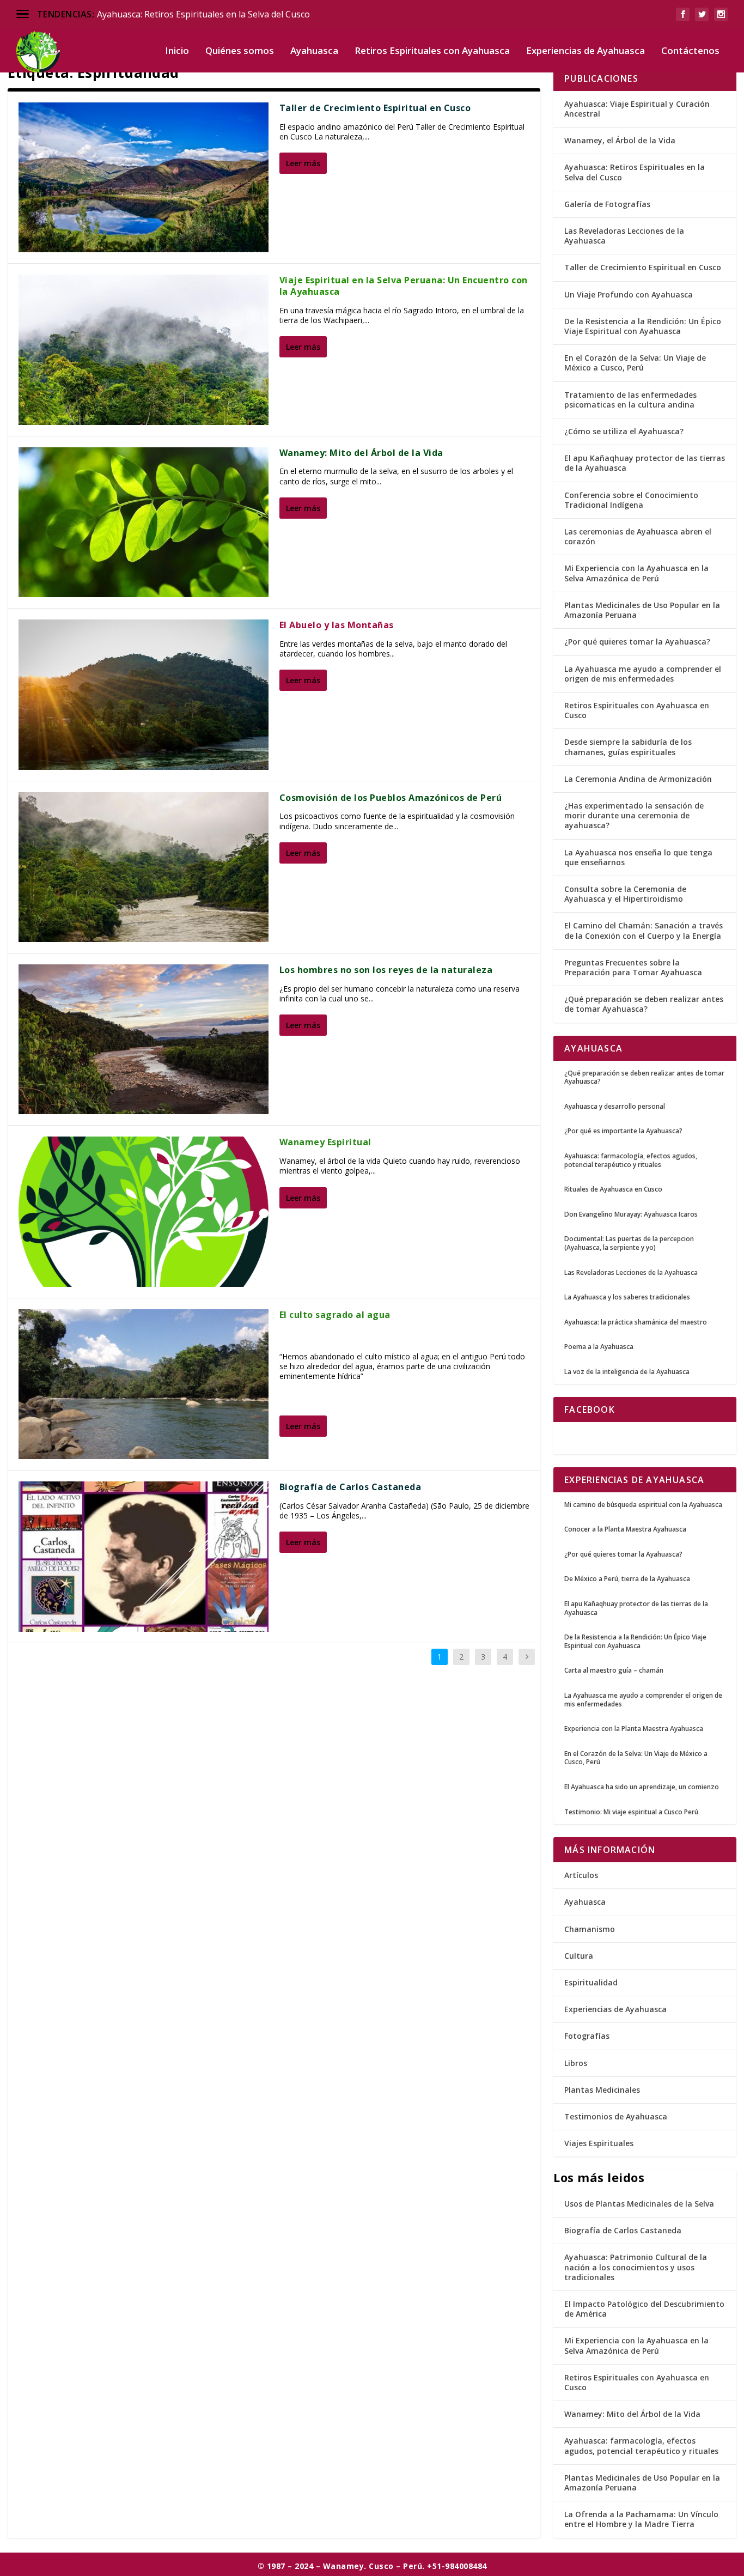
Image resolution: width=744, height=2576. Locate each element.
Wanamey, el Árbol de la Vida (620, 140)
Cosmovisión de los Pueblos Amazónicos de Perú (391, 798)
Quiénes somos (240, 51)
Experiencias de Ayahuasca (586, 51)
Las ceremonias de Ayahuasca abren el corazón (638, 536)
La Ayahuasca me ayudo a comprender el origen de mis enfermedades (643, 674)
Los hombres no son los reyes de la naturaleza (386, 970)
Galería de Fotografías (607, 204)
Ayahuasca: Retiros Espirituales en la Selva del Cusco (203, 14)
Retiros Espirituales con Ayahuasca (432, 51)
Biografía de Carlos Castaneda (350, 1487)
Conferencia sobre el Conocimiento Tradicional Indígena (631, 500)
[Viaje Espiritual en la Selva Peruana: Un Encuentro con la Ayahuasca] (144, 350)
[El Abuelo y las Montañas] (144, 694)
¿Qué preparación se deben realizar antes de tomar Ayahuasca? (644, 1004)
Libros (576, 2063)
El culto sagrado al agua (335, 1315)
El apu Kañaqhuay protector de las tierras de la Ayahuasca (645, 463)
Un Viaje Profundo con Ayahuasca (629, 294)
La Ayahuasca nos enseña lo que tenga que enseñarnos (638, 857)
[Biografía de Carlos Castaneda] (144, 1556)
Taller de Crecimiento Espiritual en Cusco (375, 108)
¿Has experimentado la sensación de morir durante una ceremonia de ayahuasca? (634, 815)
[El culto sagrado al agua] (144, 1384)
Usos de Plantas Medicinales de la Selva (639, 2204)
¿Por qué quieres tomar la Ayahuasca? (637, 642)
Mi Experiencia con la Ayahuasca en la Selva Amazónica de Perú (636, 573)
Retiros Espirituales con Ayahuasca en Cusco (637, 710)
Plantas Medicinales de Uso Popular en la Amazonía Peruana (642, 610)
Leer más (303, 163)
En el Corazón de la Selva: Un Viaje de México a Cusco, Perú (635, 363)
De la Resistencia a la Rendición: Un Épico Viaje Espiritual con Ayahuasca (643, 326)
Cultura (579, 1956)
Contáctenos (690, 51)
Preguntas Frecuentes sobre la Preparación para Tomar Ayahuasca (633, 967)
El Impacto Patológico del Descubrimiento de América (644, 2309)
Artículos (581, 1875)
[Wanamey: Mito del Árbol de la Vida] (144, 522)
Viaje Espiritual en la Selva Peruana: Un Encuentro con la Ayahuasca (404, 286)
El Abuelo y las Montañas (337, 625)
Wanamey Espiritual (325, 1142)
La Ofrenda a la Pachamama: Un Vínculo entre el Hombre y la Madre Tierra (641, 2519)
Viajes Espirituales (599, 2143)
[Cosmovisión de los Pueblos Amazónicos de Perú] (144, 867)
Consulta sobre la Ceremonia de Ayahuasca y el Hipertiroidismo (625, 894)
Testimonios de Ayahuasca (616, 2116)
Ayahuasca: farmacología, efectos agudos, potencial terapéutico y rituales (641, 2446)
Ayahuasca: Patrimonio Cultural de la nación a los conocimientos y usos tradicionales (636, 2267)
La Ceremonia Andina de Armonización (638, 779)
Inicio (177, 51)
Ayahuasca (314, 51)
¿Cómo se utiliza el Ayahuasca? (624, 431)
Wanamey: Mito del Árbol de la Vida (361, 453)
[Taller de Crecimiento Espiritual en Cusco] (144, 177)
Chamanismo (590, 1929)
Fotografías (587, 2036)
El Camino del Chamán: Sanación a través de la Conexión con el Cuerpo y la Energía (644, 930)
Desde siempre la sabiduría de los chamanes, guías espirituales (628, 747)
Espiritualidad (591, 1982)
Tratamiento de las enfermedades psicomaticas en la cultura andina (630, 400)
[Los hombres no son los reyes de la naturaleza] (144, 1039)
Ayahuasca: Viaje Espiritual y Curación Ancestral (637, 109)
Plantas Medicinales (602, 2090)
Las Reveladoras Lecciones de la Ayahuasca (624, 236)
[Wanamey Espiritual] (144, 1211)
